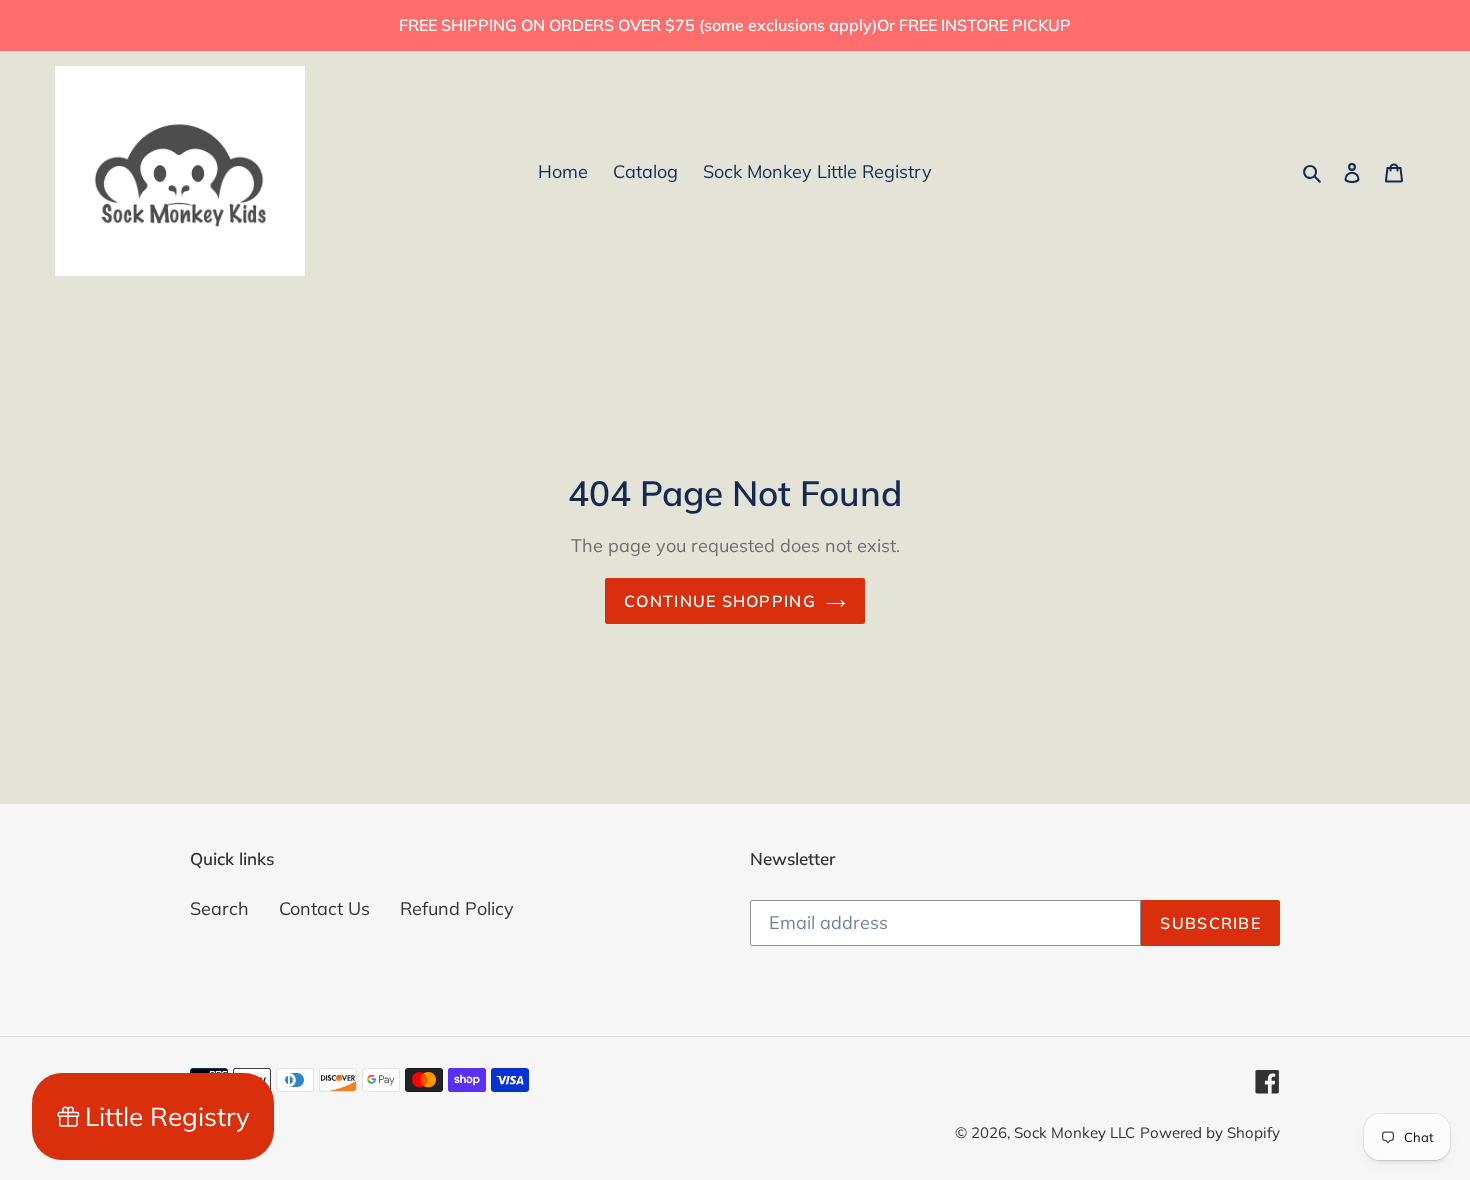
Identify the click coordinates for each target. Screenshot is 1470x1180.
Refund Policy (457, 908)
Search (219, 908)
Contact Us (324, 908)
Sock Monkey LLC (1074, 1132)
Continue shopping (720, 601)
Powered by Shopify (1210, 1132)
